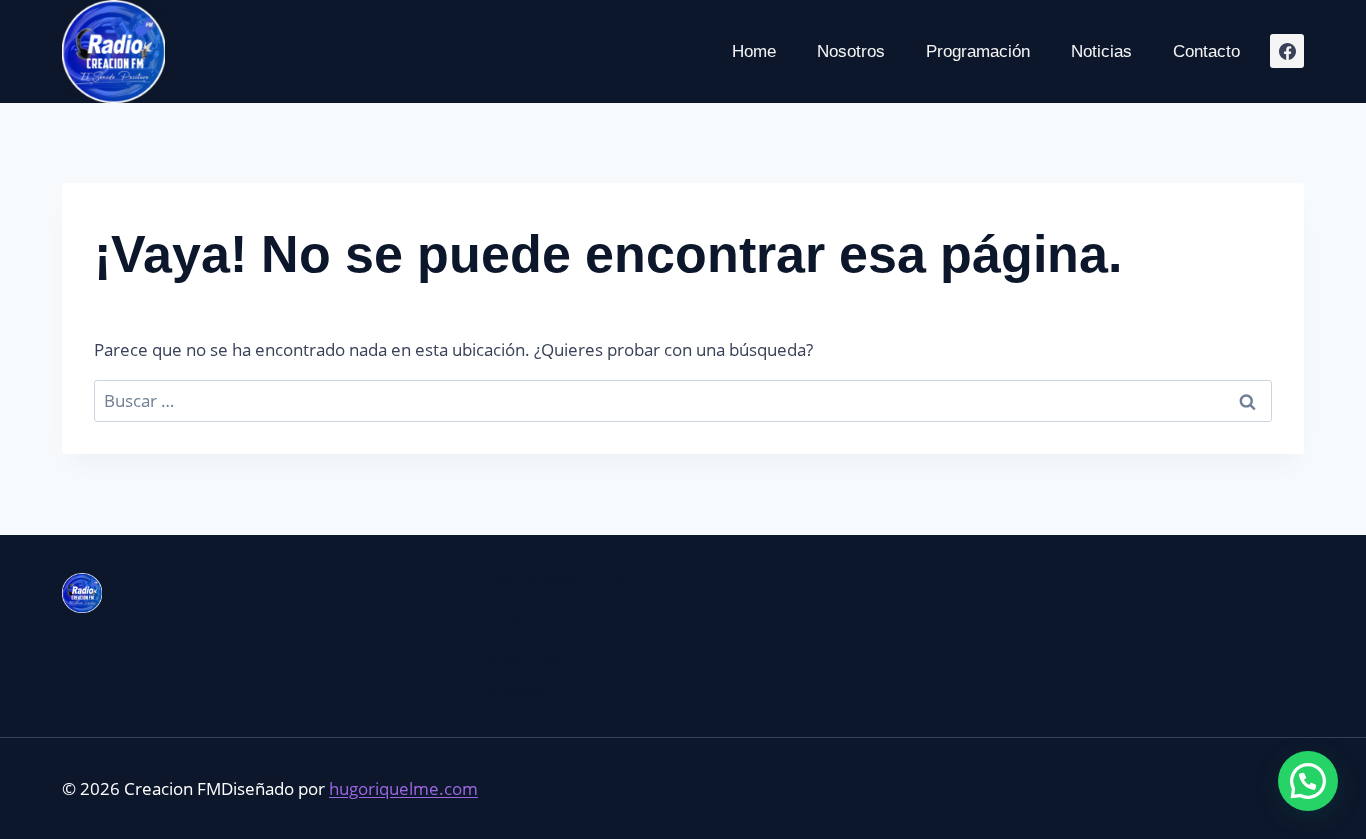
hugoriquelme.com (403, 788)
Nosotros (851, 51)
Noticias (1101, 51)
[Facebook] (1287, 51)
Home (754, 51)
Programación (978, 51)
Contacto (1206, 51)
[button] (1308, 781)
